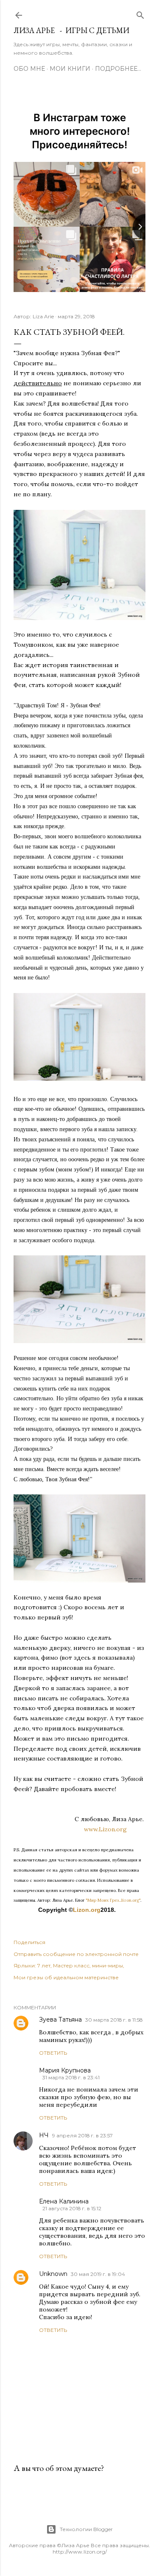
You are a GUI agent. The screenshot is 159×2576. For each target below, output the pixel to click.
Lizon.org (87, 1910)
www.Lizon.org (115, 1829)
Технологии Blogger (86, 2529)
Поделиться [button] (29, 1942)
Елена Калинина (64, 2201)
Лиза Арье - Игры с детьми (71, 30)
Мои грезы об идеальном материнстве (66, 1977)
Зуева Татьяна (60, 2020)
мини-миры (107, 1965)
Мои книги (70, 69)
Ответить (53, 2053)
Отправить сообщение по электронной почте (76, 1954)
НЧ (44, 2135)
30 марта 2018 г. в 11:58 (114, 2020)
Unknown (53, 2274)
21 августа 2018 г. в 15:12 (72, 2208)
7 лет (44, 1965)
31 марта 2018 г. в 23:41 (71, 2077)
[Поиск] (140, 13)
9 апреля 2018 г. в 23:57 (82, 2135)
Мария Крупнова (65, 2070)
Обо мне (29, 69)
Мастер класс (71, 1965)
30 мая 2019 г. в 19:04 (98, 2274)
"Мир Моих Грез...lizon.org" (113, 1900)
